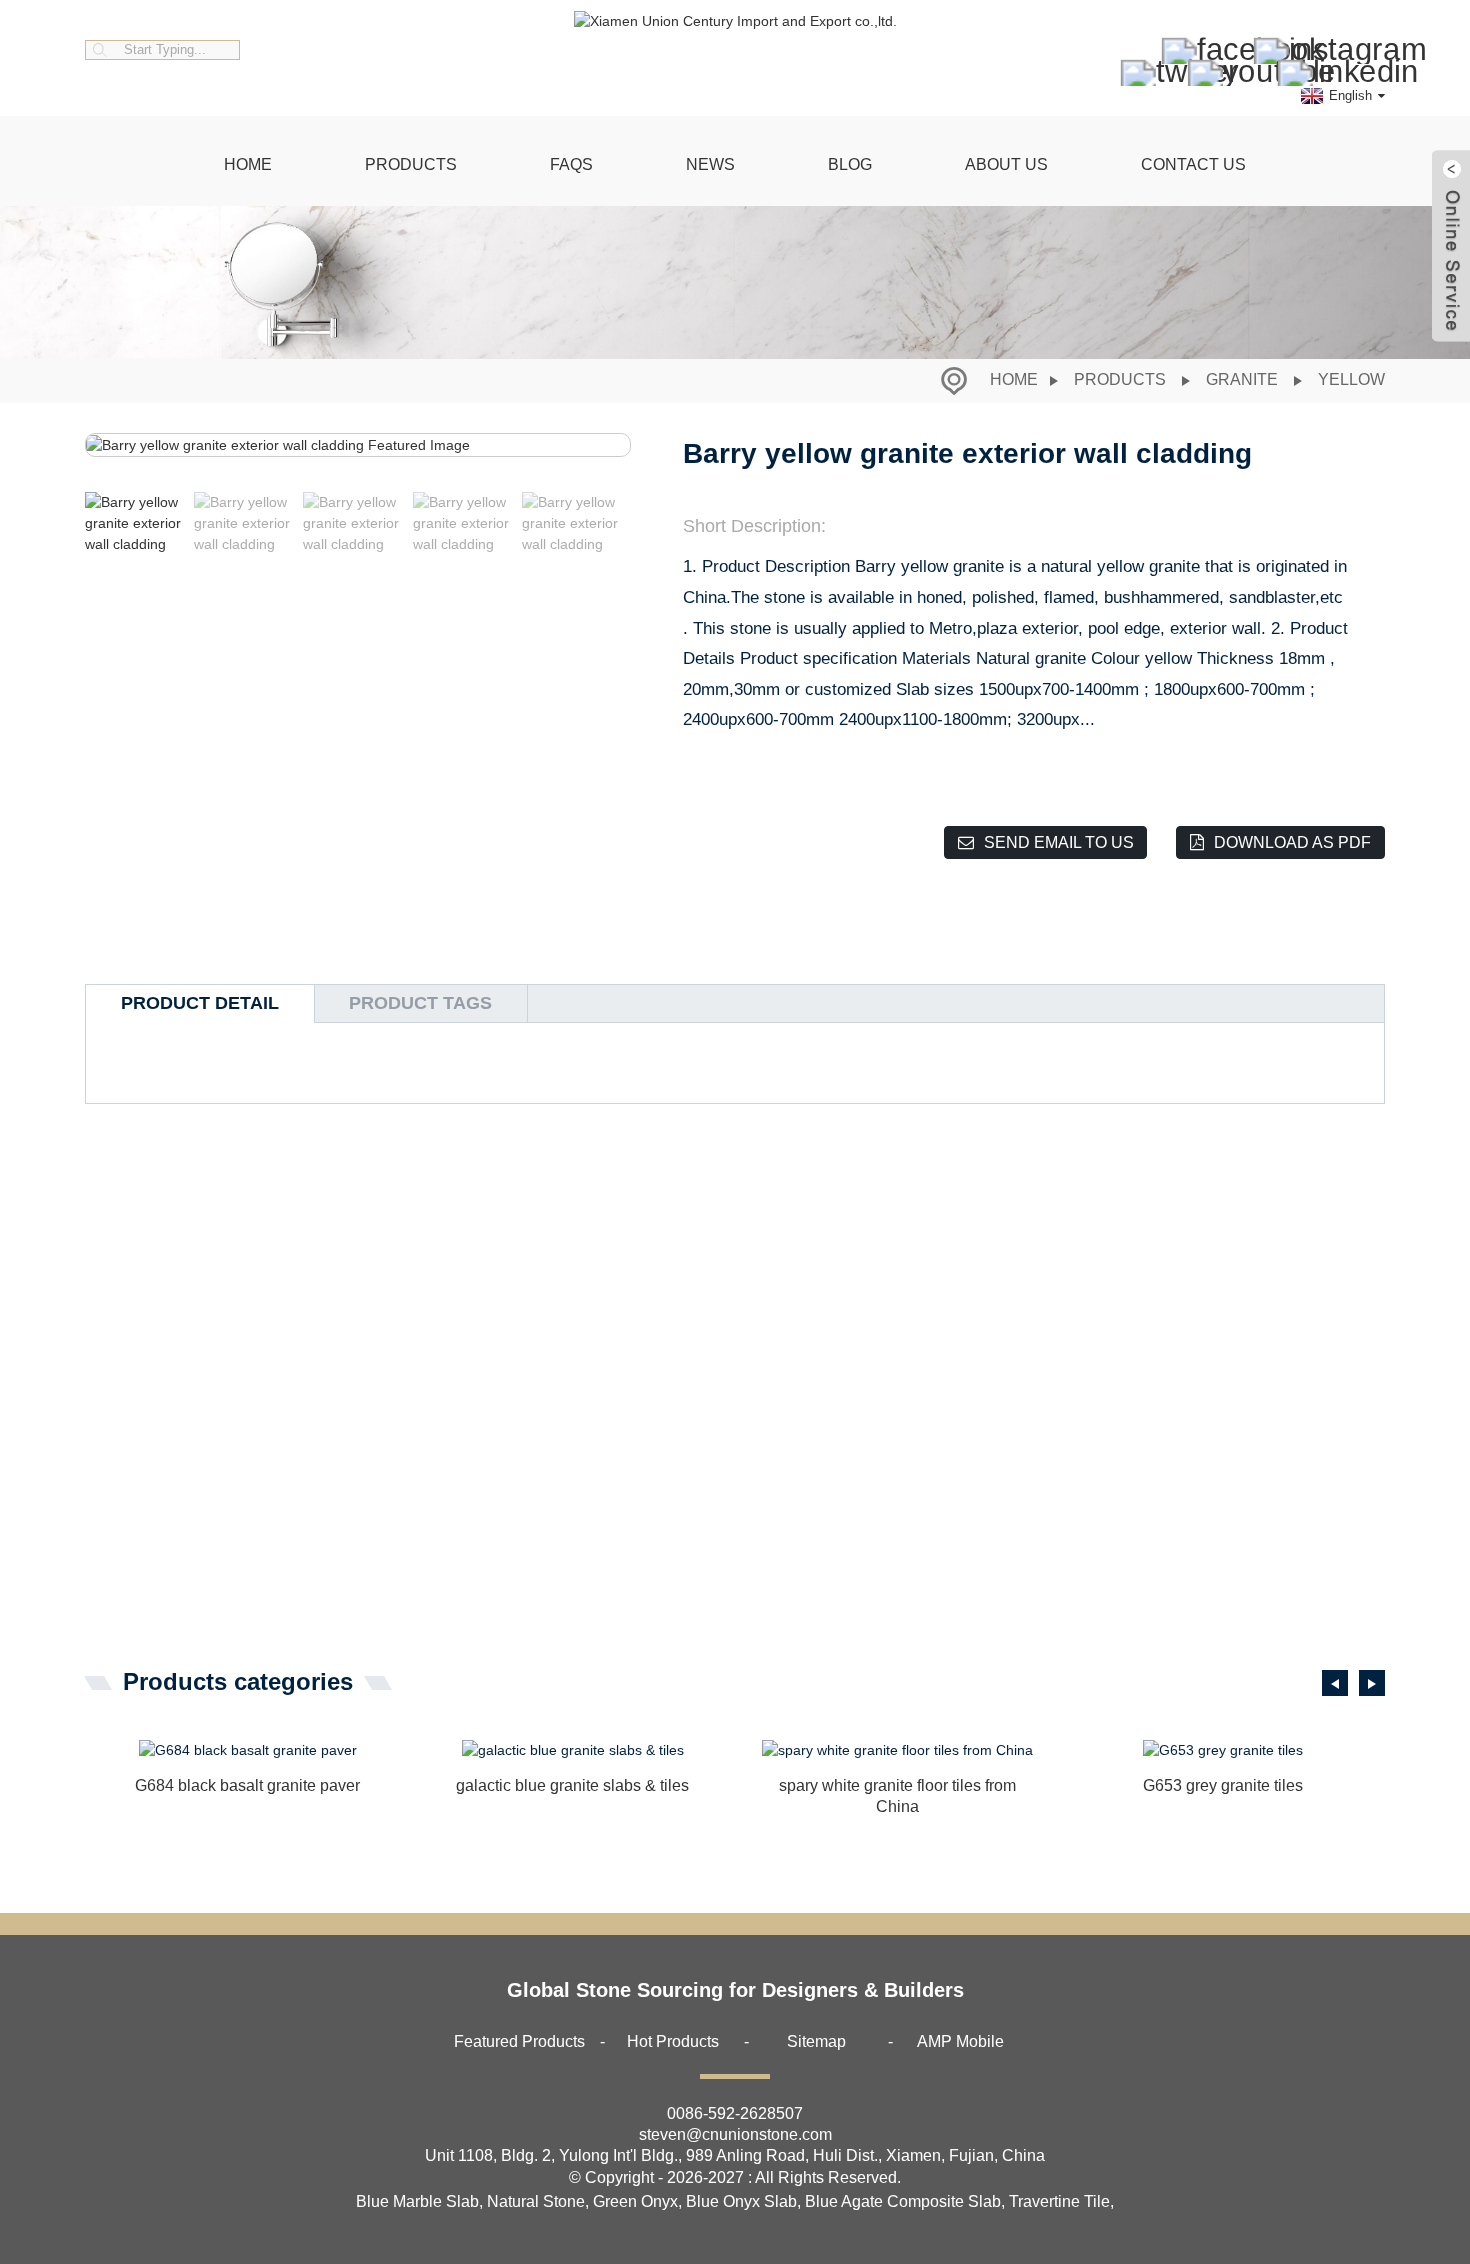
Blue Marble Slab (417, 2201)
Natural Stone (536, 2201)
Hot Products (673, 2041)
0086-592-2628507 (735, 2113)
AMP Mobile (960, 2041)
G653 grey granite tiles (1223, 1785)
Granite (1242, 379)
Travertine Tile (1059, 2201)
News (710, 164)
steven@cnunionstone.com (735, 2134)
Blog (850, 164)
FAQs (571, 164)
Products (411, 164)
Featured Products (519, 2041)
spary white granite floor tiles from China (897, 1796)
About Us (1006, 164)
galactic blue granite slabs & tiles (572, 1785)
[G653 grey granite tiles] (1222, 1751)
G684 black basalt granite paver (247, 1785)
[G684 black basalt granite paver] (247, 1751)
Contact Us (1193, 164)
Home (248, 164)
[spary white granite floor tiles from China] (897, 1751)
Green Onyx (635, 2201)
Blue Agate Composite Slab (903, 2201)
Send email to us (1059, 842)
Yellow (1351, 379)
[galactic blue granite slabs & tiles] (572, 1751)
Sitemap (816, 2041)
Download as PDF (1292, 842)
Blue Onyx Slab (741, 2201)
